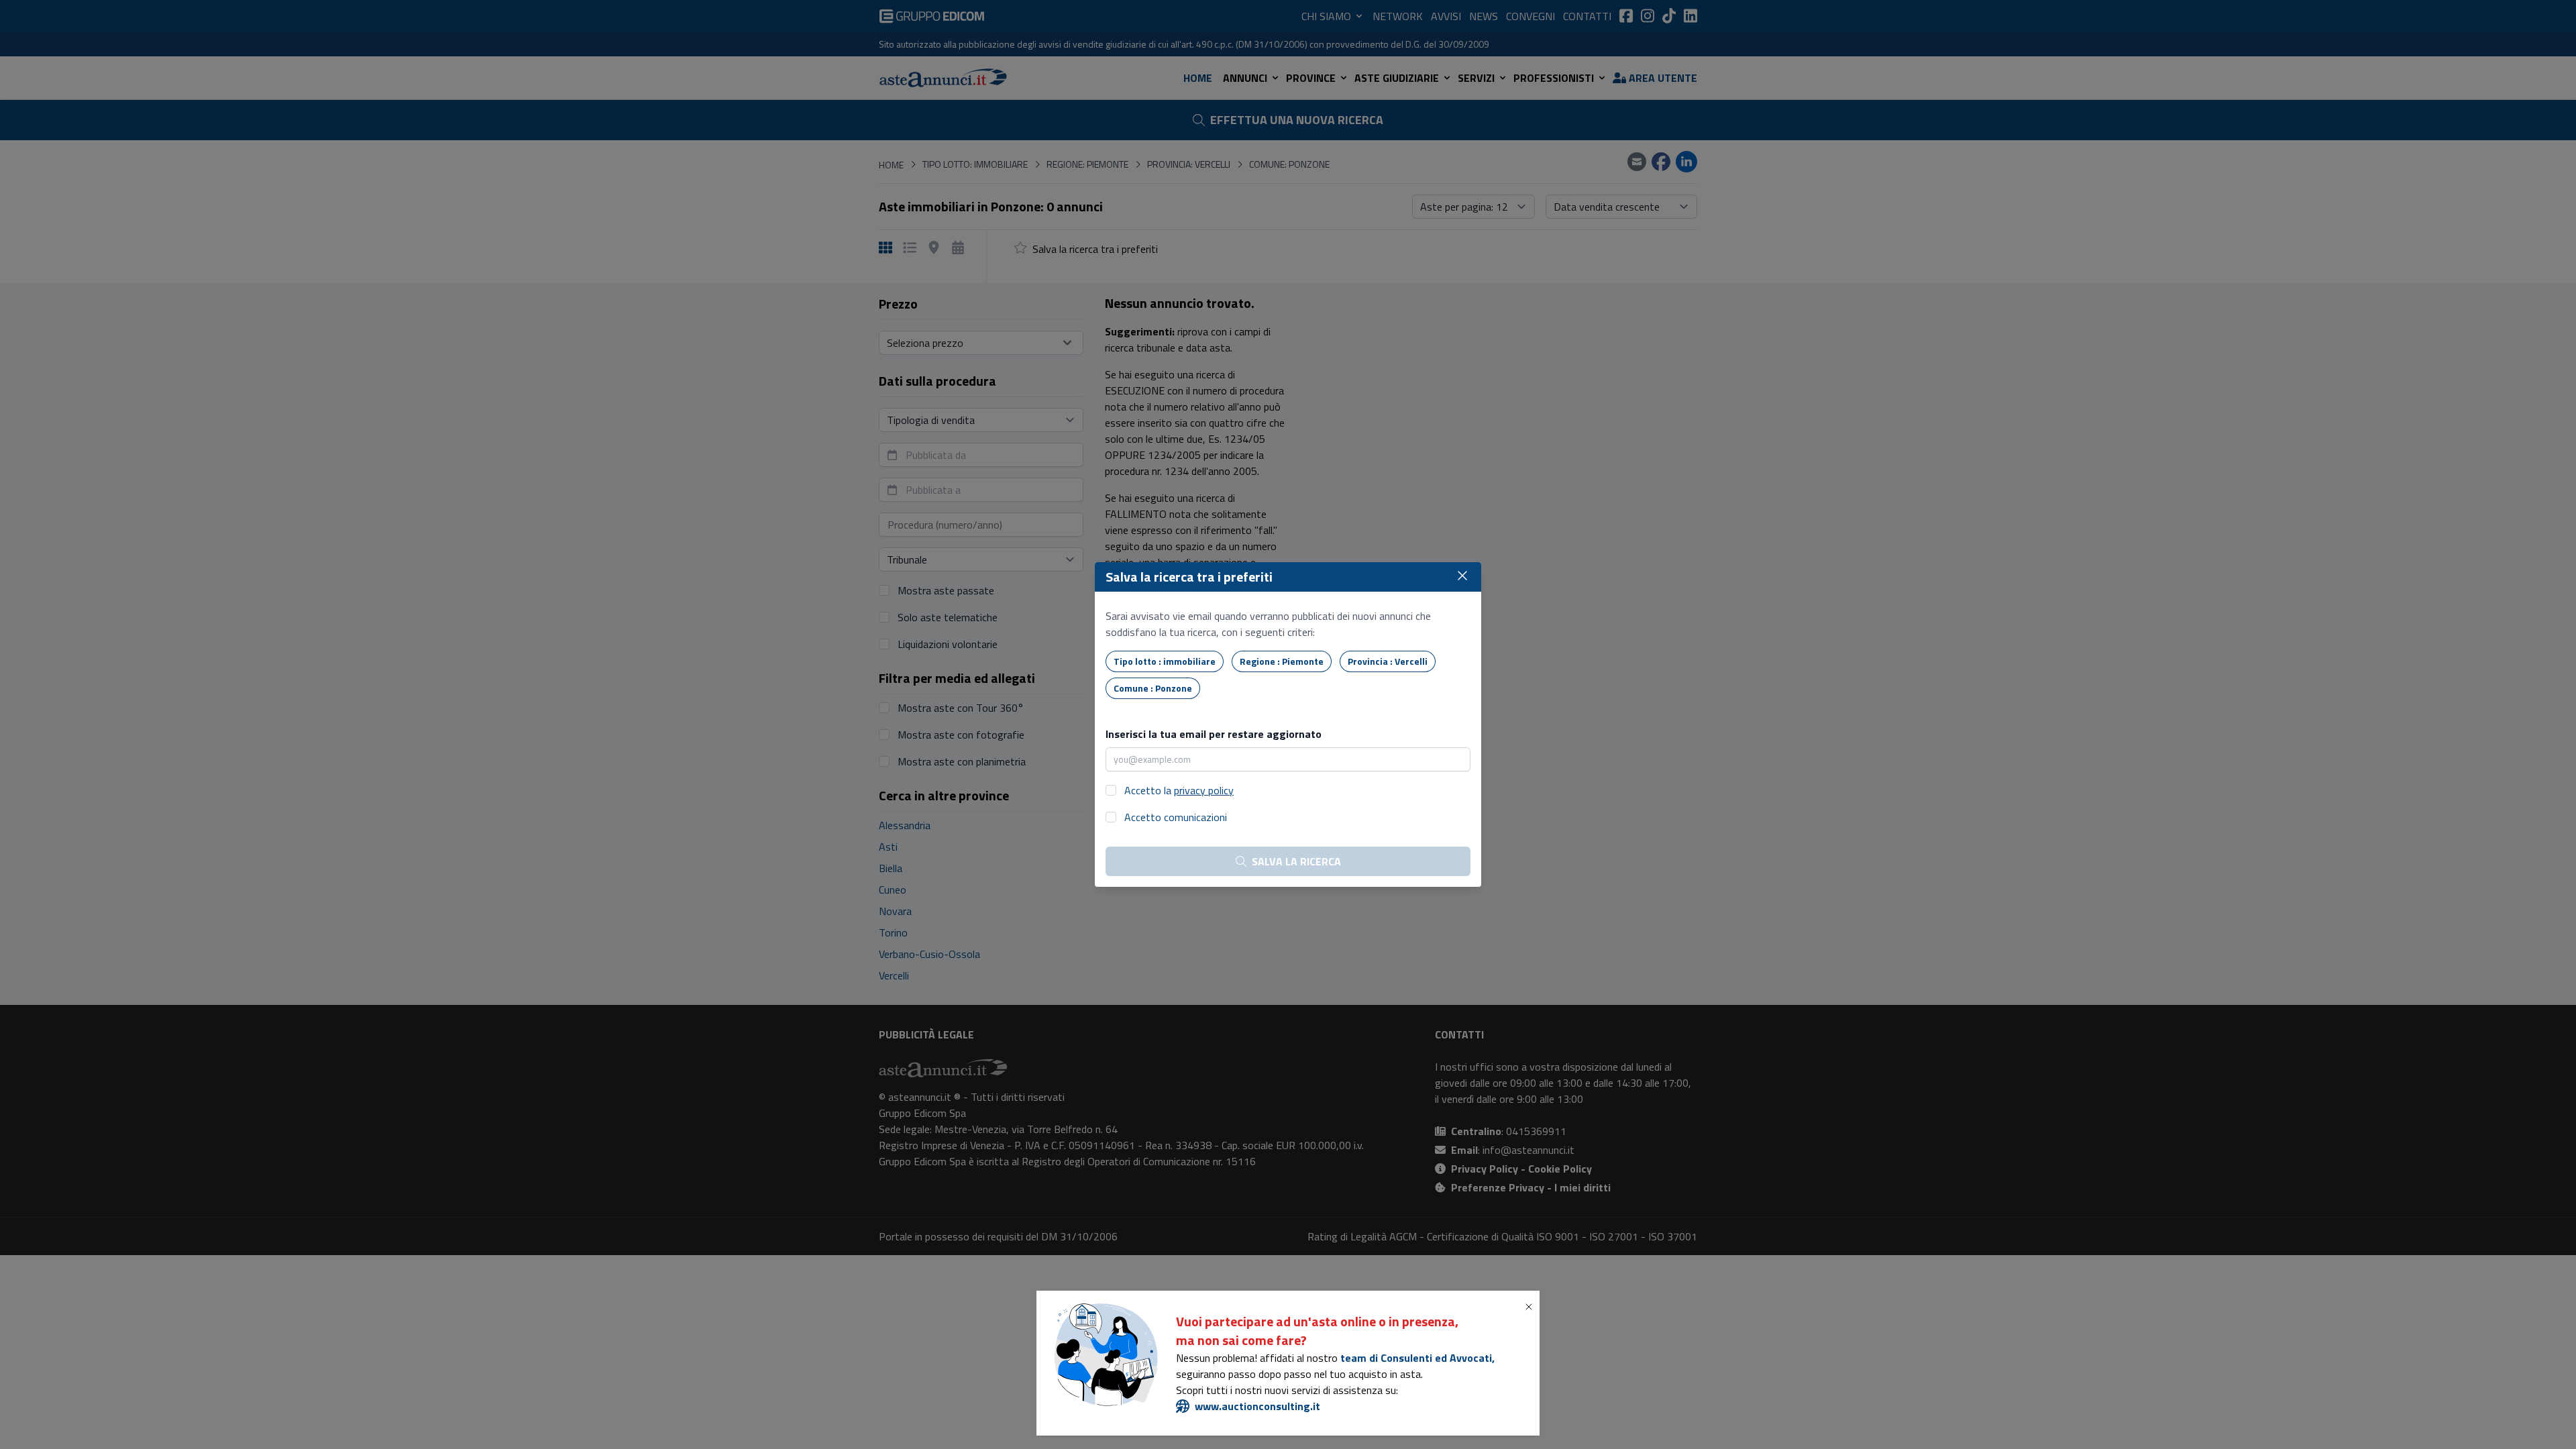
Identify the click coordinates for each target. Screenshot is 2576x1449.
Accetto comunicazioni (1176, 817)
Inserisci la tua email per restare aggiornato (1214, 734)
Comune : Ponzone (1153, 688)
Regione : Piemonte (1282, 661)
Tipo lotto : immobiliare (1165, 661)
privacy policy (1204, 790)
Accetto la (1179, 790)
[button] (1532, 1307)
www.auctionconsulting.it (1257, 1406)
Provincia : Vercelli (1388, 661)
